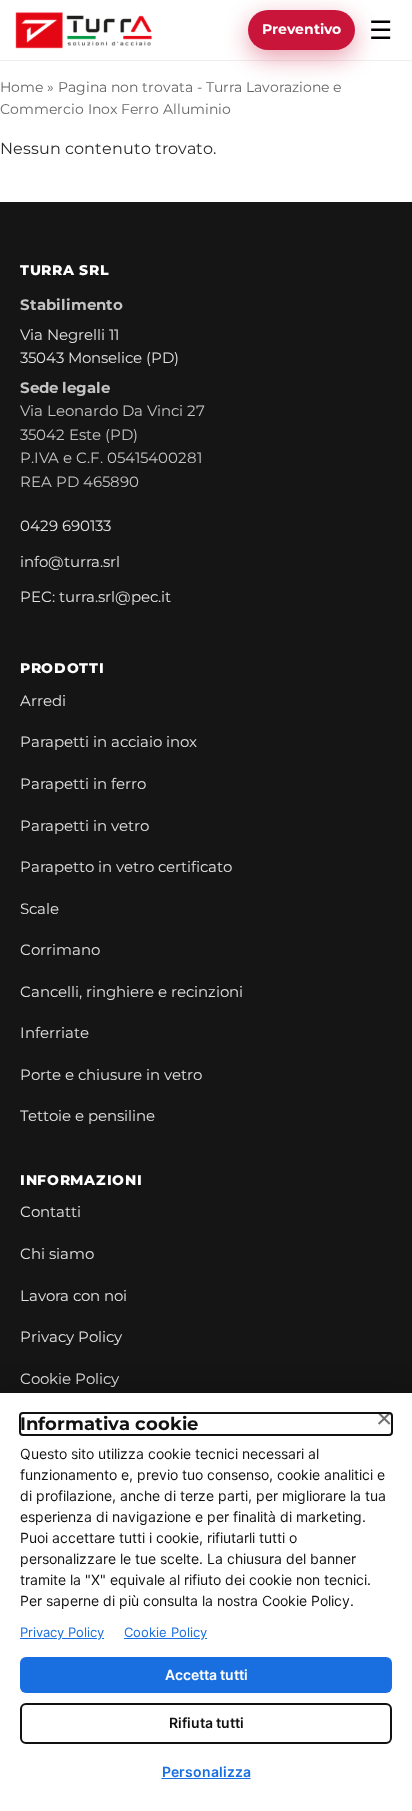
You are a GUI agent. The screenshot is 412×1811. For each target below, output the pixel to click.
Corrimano (60, 950)
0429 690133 (65, 526)
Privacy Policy (71, 1337)
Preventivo (301, 29)
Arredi (43, 701)
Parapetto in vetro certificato (126, 867)
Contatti (50, 1212)
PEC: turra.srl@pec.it (95, 597)
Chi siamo (57, 1254)
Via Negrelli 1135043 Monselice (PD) (99, 347)
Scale (39, 909)
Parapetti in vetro (84, 826)
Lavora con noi (73, 1296)
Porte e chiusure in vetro (111, 1075)
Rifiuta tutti (206, 1722)
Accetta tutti (206, 1674)
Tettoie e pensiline (87, 1116)
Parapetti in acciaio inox (108, 742)
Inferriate (54, 1033)
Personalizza (206, 1771)
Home (21, 87)
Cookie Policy (69, 1379)
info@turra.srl (70, 562)
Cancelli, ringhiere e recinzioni (131, 992)
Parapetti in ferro (83, 784)
